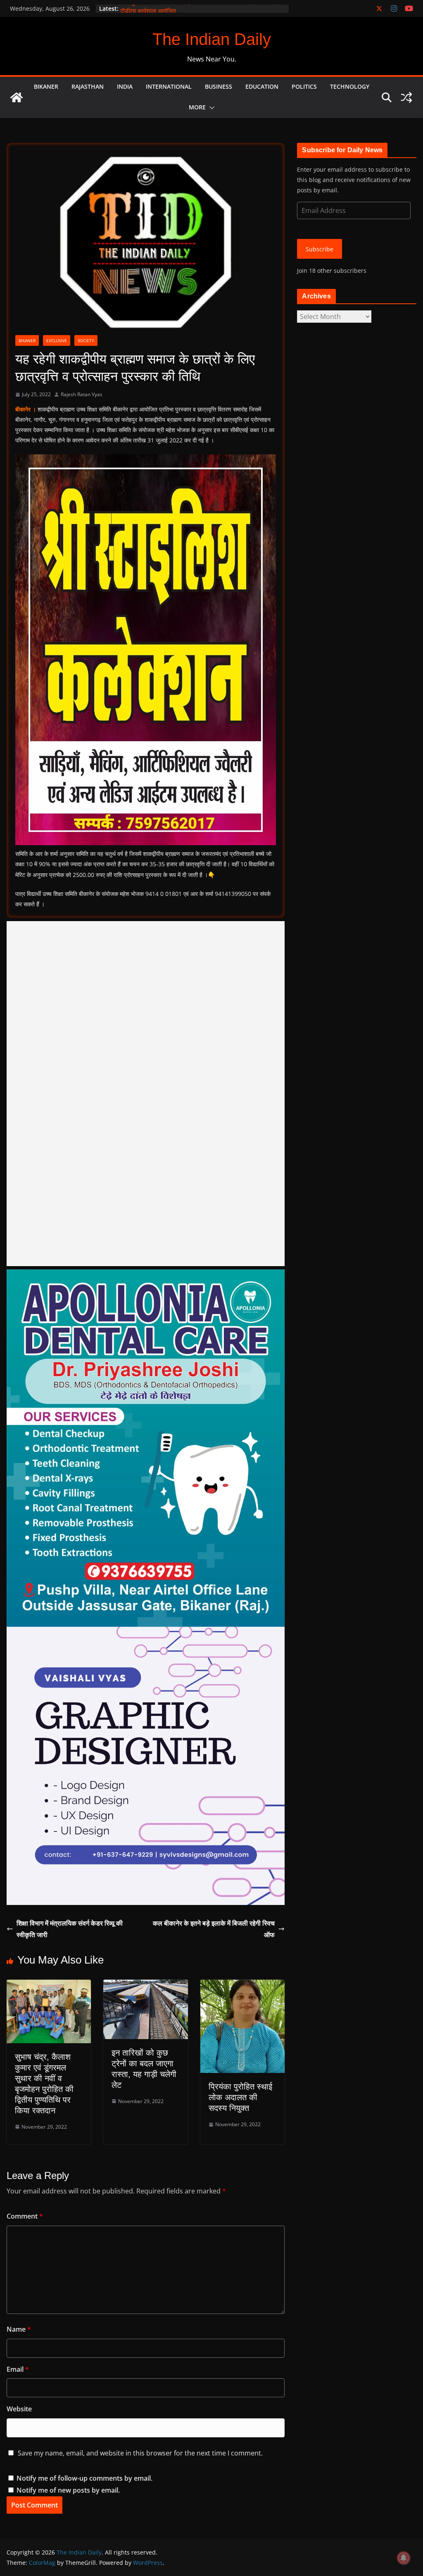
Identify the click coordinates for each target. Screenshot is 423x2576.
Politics (304, 86)
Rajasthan (88, 86)
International (169, 86)
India (125, 86)
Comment (25, 2216)
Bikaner (46, 86)
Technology (350, 86)
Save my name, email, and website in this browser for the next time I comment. (140, 2453)
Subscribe (320, 249)
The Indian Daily (212, 39)
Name (19, 2329)
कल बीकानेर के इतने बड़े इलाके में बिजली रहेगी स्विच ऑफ (214, 1929)
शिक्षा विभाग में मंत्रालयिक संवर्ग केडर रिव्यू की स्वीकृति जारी (70, 1929)
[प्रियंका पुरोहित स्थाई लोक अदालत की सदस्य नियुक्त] (242, 1985)
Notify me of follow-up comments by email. (84, 2478)
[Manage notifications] (404, 2558)
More (197, 107)
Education (262, 86)
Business (219, 86)
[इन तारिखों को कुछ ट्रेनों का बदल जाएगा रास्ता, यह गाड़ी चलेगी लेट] (145, 1985)
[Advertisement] (146, 1094)
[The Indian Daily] (17, 97)
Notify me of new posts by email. (68, 2490)
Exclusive (57, 340)
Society (86, 340)
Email (18, 2369)
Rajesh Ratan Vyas (82, 394)
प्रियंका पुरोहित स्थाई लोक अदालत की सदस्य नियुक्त (240, 2097)
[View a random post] (406, 97)
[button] (210, 108)
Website (19, 2409)
